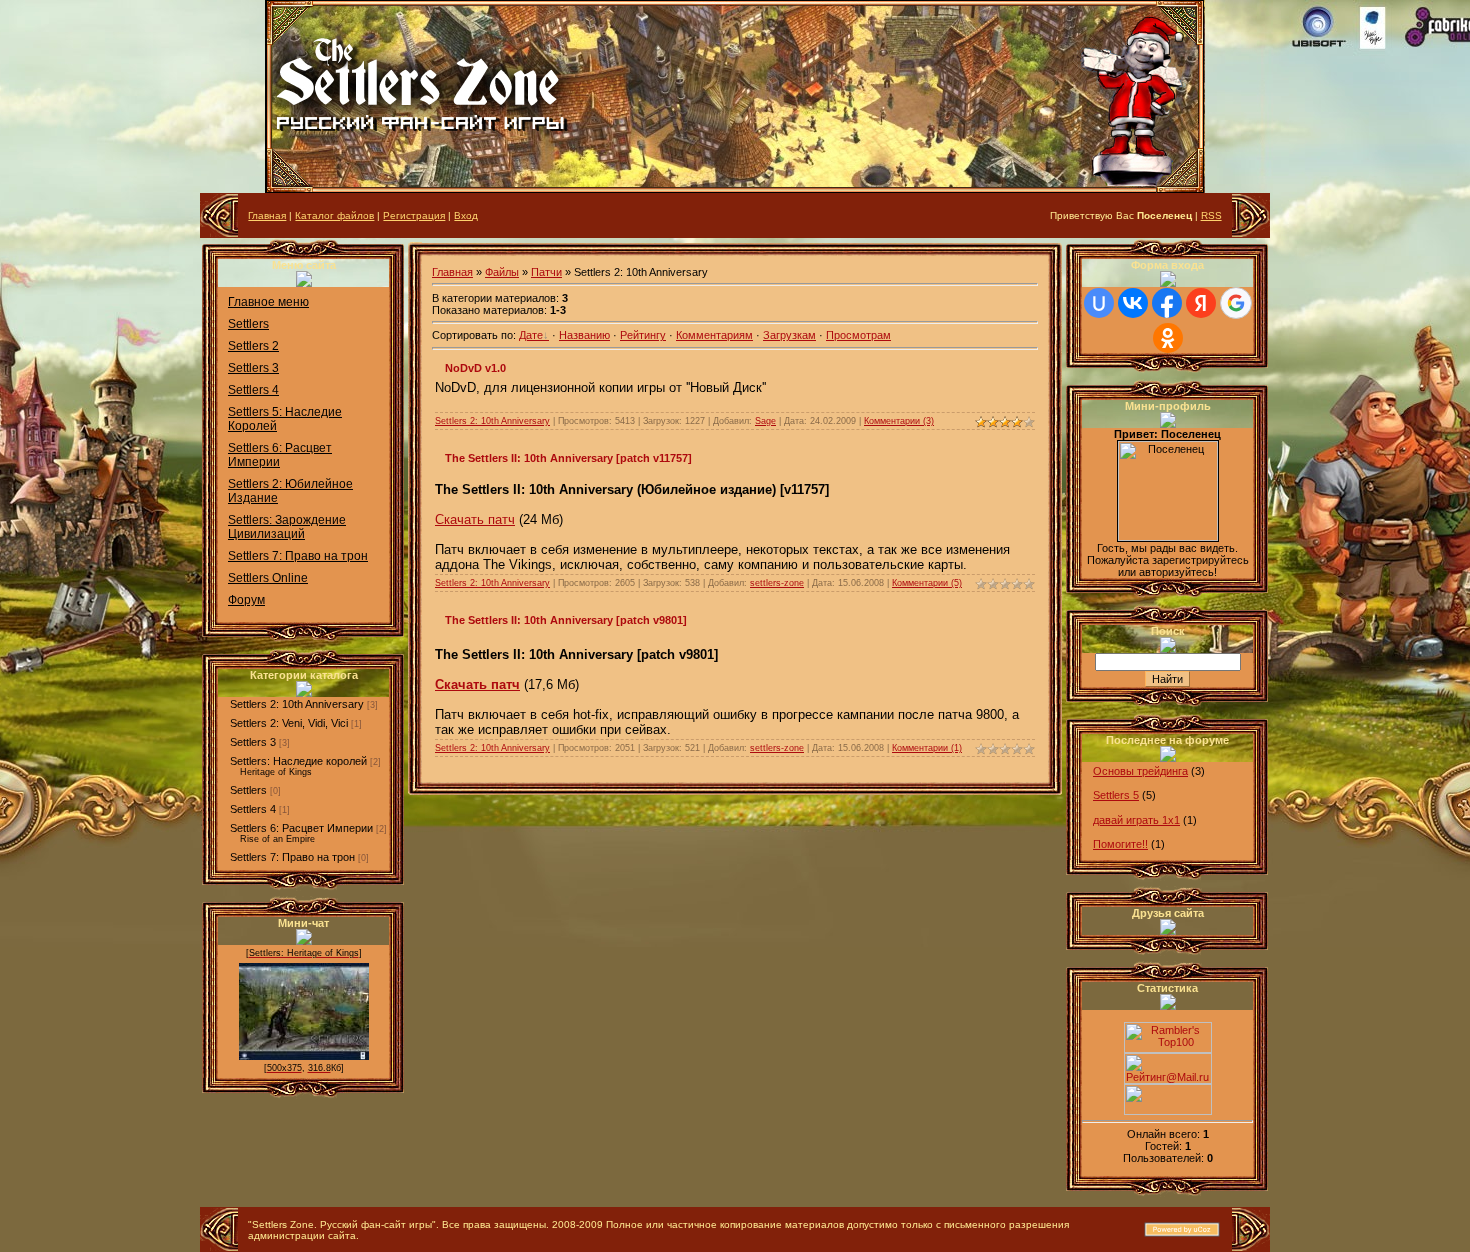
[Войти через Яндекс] (1201, 303)
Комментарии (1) (927, 748)
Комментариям (714, 335)
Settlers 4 (253, 390)
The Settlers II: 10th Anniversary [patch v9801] (566, 620)
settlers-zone (777, 583)
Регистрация (414, 215)
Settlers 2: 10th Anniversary (297, 704)
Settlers (248, 324)
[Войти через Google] (1236, 303)
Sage (765, 421)
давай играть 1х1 (1136, 820)
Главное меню (268, 302)
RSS (1211, 215)
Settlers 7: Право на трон (298, 556)
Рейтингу (643, 335)
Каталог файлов (334, 215)
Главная (267, 215)
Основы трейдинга (1140, 771)
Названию (584, 335)
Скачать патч (475, 519)
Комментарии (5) (927, 583)
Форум (246, 600)
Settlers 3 (253, 368)
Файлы (502, 272)
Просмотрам (858, 335)
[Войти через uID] (1099, 303)
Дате (531, 335)
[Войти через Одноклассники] (1168, 338)
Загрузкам (789, 335)
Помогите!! (1120, 844)
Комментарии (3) (899, 421)
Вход (466, 215)
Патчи (546, 272)
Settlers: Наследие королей (298, 761)
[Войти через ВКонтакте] (1133, 303)
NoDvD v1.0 (475, 368)
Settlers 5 (1116, 795)
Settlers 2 (253, 346)
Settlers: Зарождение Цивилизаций (287, 527)
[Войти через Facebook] (1167, 303)
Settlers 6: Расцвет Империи (301, 828)
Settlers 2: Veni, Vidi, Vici (289, 723)
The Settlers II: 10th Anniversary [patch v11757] (568, 458)
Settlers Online (268, 578)
